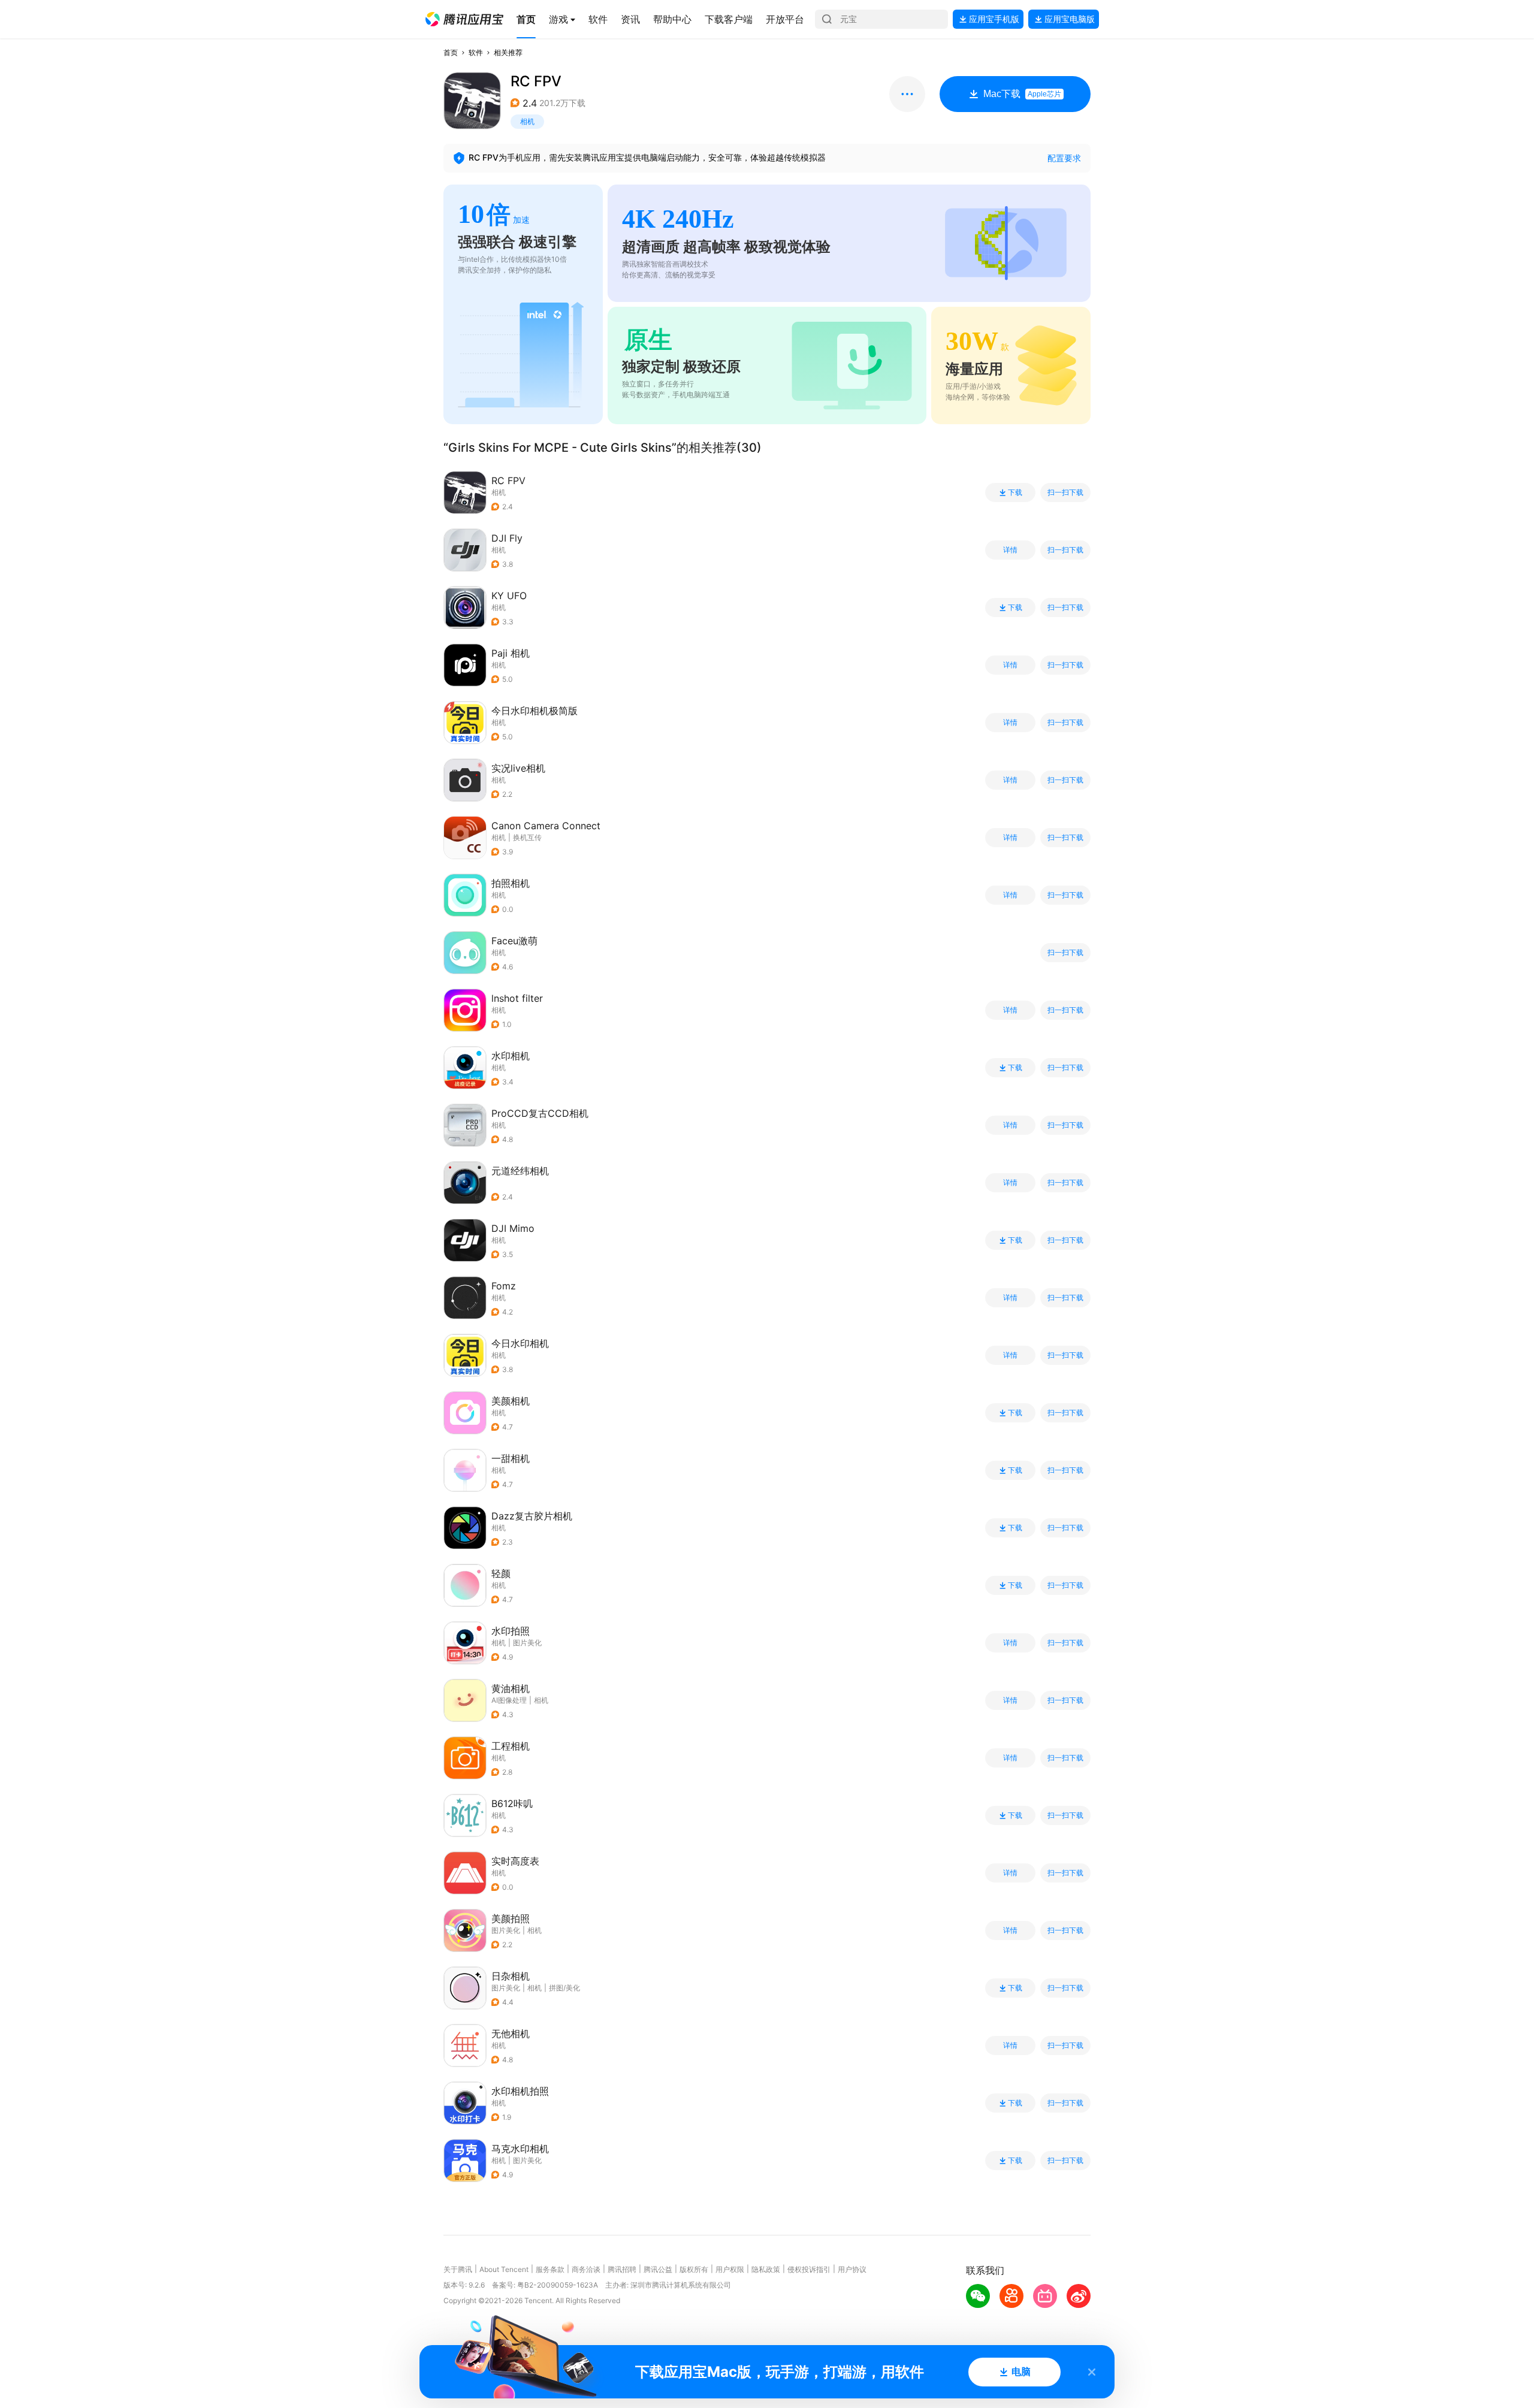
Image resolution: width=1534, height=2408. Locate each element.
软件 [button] (476, 52)
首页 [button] (451, 52)
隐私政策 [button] (766, 2269)
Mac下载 (1022, 94)
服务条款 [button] (550, 2269)
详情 (1010, 550)
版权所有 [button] (694, 2269)
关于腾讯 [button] (458, 2269)
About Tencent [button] (504, 2269)
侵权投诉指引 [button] (809, 2269)
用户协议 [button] (852, 2269)
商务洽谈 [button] (586, 2269)
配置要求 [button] (1064, 158)
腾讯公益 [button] (658, 2269)
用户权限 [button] (730, 2269)
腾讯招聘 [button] (622, 2269)
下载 (1015, 493)
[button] (464, 19)
